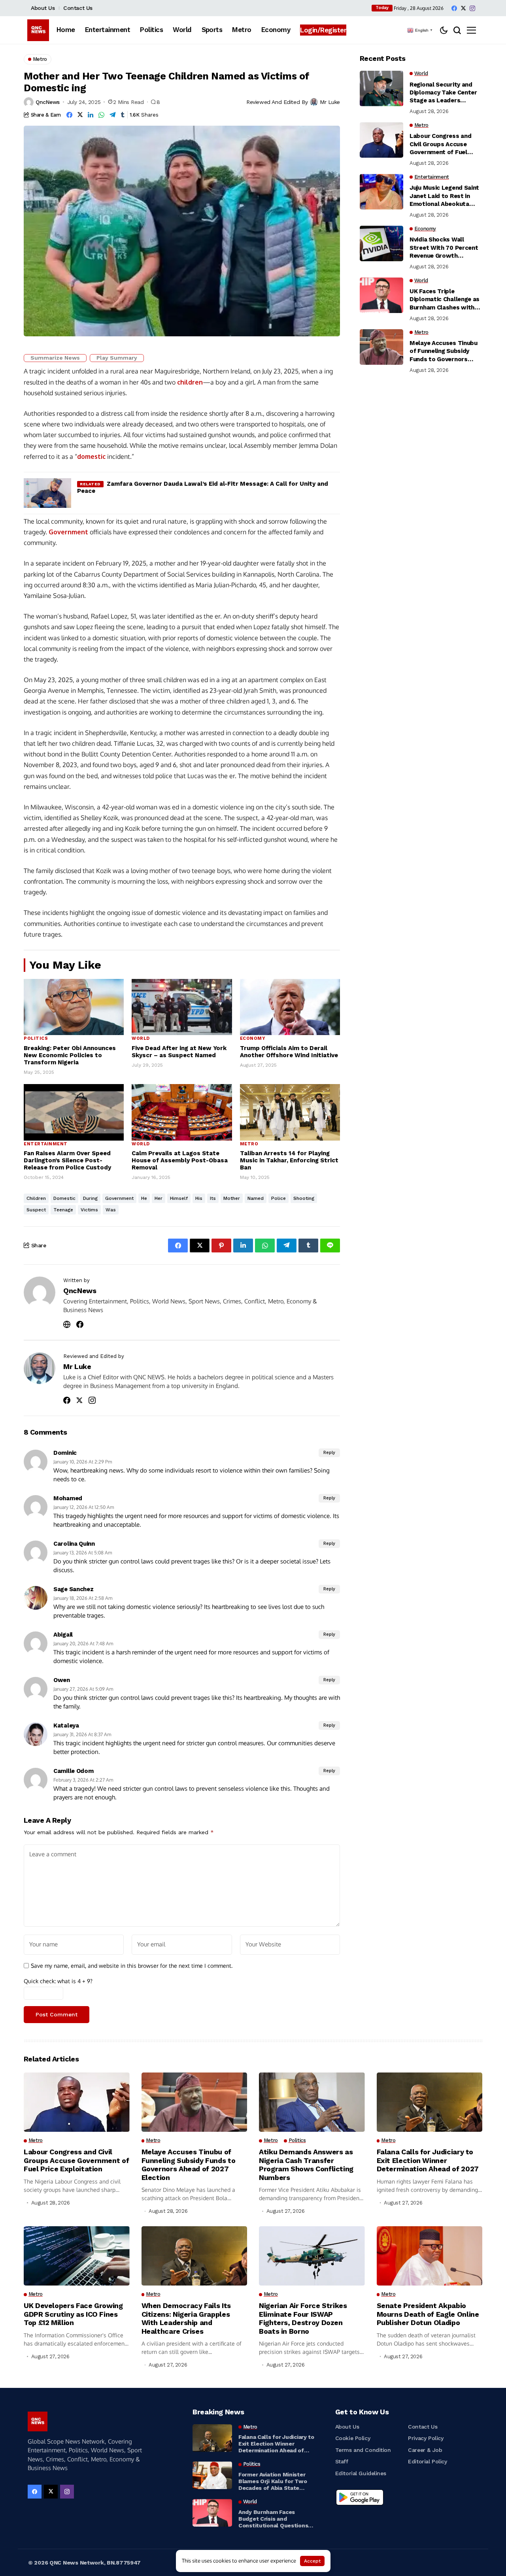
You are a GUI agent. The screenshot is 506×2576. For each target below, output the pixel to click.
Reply (329, 1453)
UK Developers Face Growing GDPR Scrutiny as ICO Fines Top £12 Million (73, 2314)
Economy (253, 1038)
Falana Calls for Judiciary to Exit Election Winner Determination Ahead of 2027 (428, 2160)
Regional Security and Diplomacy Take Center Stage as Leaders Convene (443, 92)
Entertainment (46, 1144)
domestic (91, 456)
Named (256, 1198)
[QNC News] (38, 30)
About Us (43, 8)
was (111, 1210)
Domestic (64, 1198)
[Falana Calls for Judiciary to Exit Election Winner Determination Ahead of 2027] (212, 2438)
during (90, 1198)
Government (68, 532)
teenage (63, 1210)
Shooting (304, 1198)
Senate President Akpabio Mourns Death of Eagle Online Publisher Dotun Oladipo (428, 2314)
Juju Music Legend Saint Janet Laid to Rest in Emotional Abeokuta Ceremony (444, 196)
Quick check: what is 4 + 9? (58, 1981)
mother (232, 1198)
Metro (249, 1144)
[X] (463, 8)
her (159, 1198)
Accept (312, 2561)
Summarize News (55, 358)
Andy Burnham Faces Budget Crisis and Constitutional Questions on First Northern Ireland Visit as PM (273, 2519)
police (278, 1198)
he (144, 1198)
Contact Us (78, 8)
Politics (36, 1038)
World (141, 1038)
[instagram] (472, 8)
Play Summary (117, 358)
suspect (36, 1210)
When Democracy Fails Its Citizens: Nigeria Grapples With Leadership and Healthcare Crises (186, 2318)
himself (179, 1198)
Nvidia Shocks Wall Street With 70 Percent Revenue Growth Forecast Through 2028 (444, 248)
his (199, 1198)
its (213, 1198)
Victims (89, 1210)
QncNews (48, 102)
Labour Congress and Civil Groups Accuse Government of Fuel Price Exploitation (440, 144)
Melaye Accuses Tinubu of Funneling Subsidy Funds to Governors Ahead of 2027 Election (444, 351)
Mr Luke (330, 102)
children (190, 382)
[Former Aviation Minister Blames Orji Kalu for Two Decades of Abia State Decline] (212, 2475)
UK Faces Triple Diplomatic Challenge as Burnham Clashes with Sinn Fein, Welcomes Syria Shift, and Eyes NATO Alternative (445, 300)
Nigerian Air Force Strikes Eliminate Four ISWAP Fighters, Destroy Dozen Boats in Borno (303, 2318)
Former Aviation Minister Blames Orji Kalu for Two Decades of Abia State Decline (273, 2481)
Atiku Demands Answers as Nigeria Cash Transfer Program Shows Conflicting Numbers (306, 2165)
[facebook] (454, 8)
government (119, 1198)
